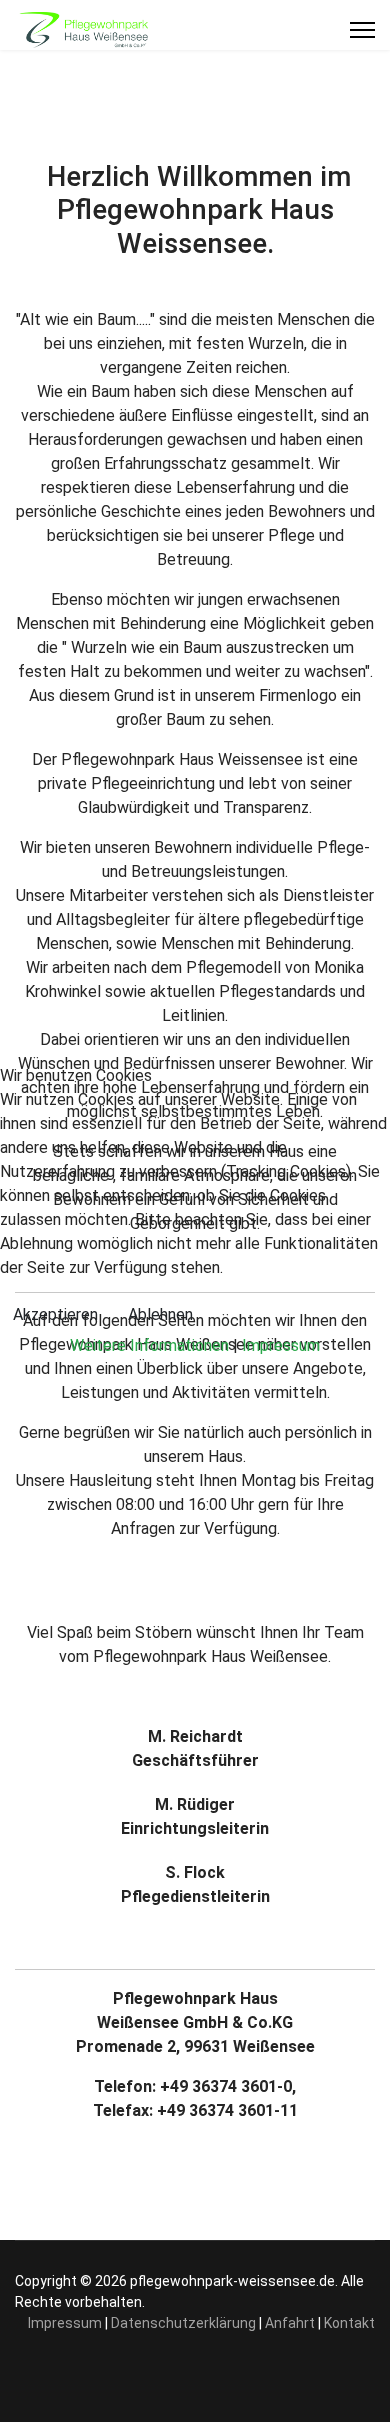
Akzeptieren (55, 1314)
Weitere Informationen (149, 1345)
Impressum (281, 1345)
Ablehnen (160, 1314)
